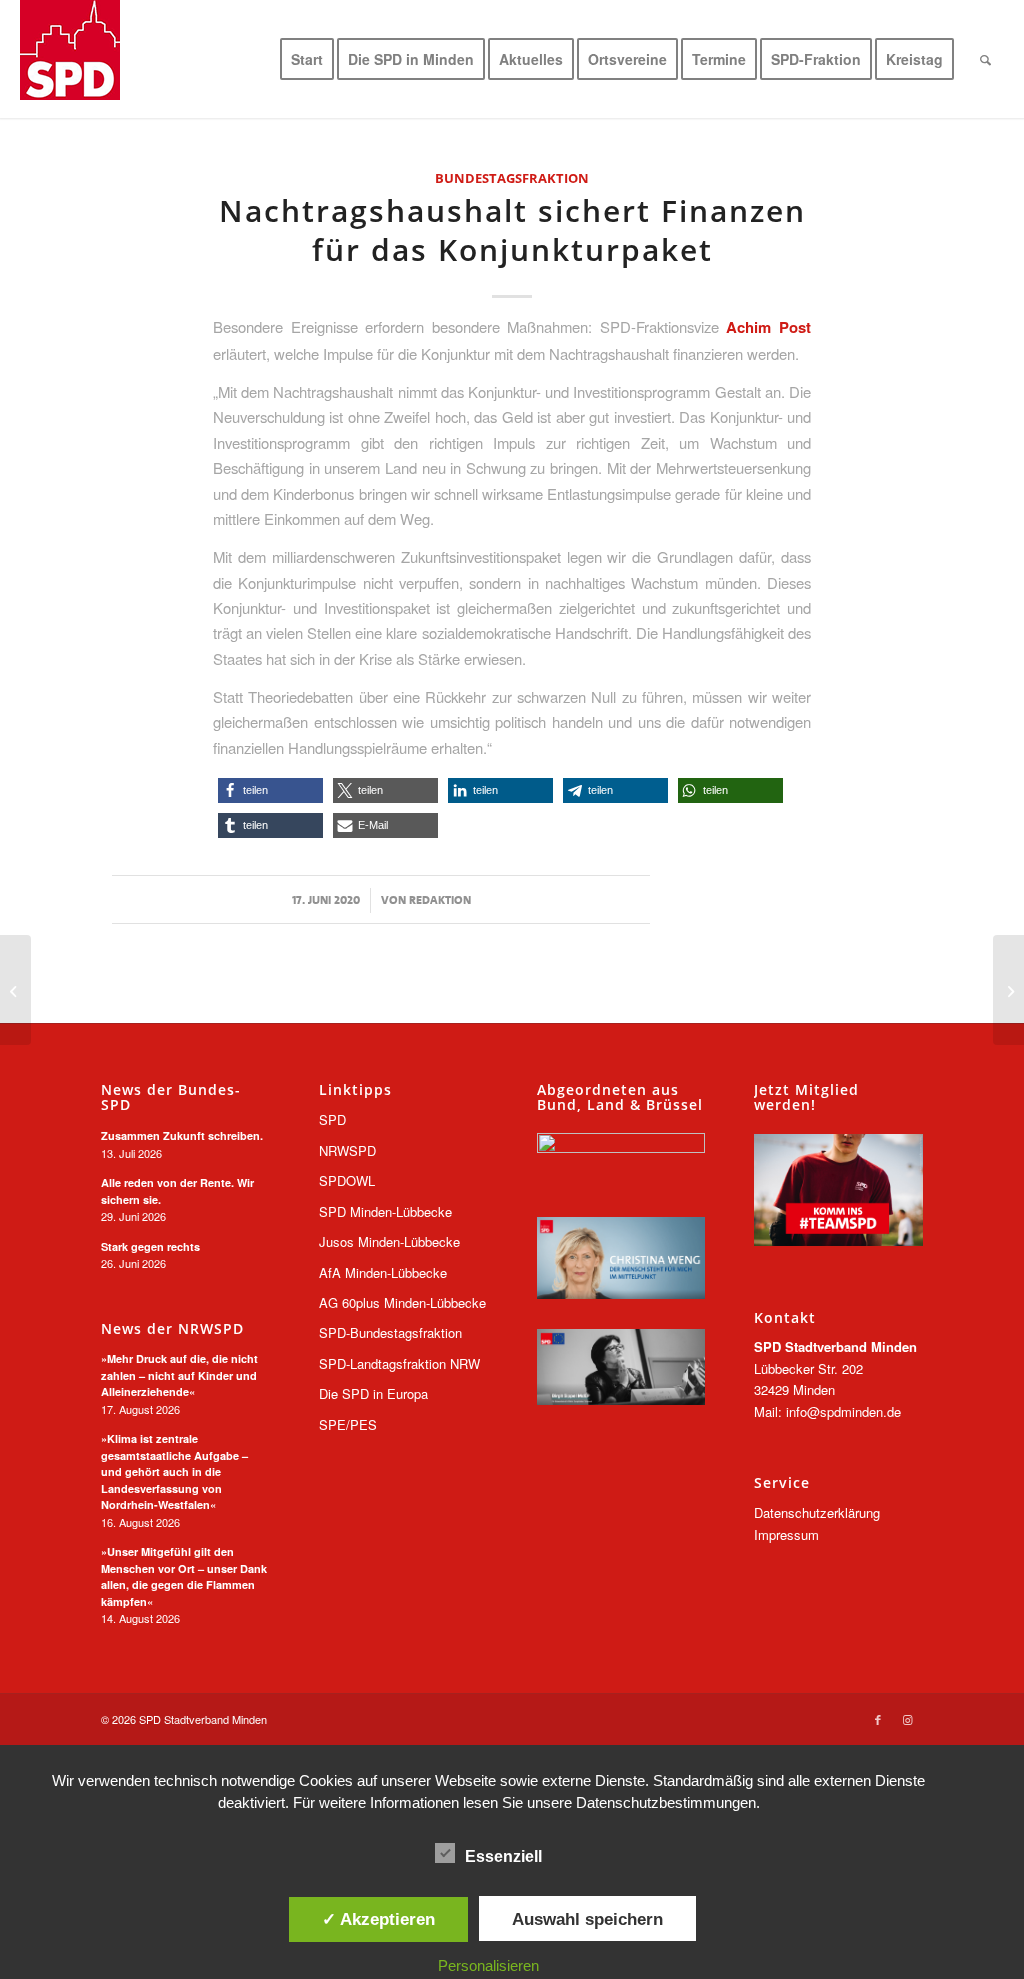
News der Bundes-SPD (171, 1097)
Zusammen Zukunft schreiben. (182, 1135)
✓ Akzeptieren (378, 1919)
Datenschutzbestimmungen (666, 1802)
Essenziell (503, 1856)
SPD (332, 1119)
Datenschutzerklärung (817, 1512)
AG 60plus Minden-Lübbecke (402, 1302)
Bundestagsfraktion (512, 178)
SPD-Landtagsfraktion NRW (399, 1363)
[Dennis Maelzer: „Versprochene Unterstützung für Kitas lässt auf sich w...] (1008, 990)
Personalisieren (488, 1965)
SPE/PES (348, 1424)
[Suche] (985, 59)
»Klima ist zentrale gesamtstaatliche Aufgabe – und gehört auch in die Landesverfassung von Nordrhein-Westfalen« (174, 1471)
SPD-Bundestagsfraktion (390, 1332)
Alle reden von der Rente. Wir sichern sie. (177, 1191)
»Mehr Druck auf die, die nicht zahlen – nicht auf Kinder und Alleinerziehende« (179, 1375)
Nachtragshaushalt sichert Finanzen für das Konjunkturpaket (512, 230)
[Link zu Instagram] (908, 1719)
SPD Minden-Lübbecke (385, 1211)
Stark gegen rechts (150, 1246)
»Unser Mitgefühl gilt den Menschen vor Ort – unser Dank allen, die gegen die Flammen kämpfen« (184, 1576)
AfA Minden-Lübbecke (383, 1272)
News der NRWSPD (172, 1329)
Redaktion (440, 900)
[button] (270, 790)
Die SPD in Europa (373, 1393)
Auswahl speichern (587, 1919)
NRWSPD (347, 1150)
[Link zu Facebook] (878, 1719)
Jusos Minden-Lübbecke (389, 1241)
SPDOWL (347, 1180)
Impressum (786, 1534)
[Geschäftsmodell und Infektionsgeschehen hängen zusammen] (15, 990)
